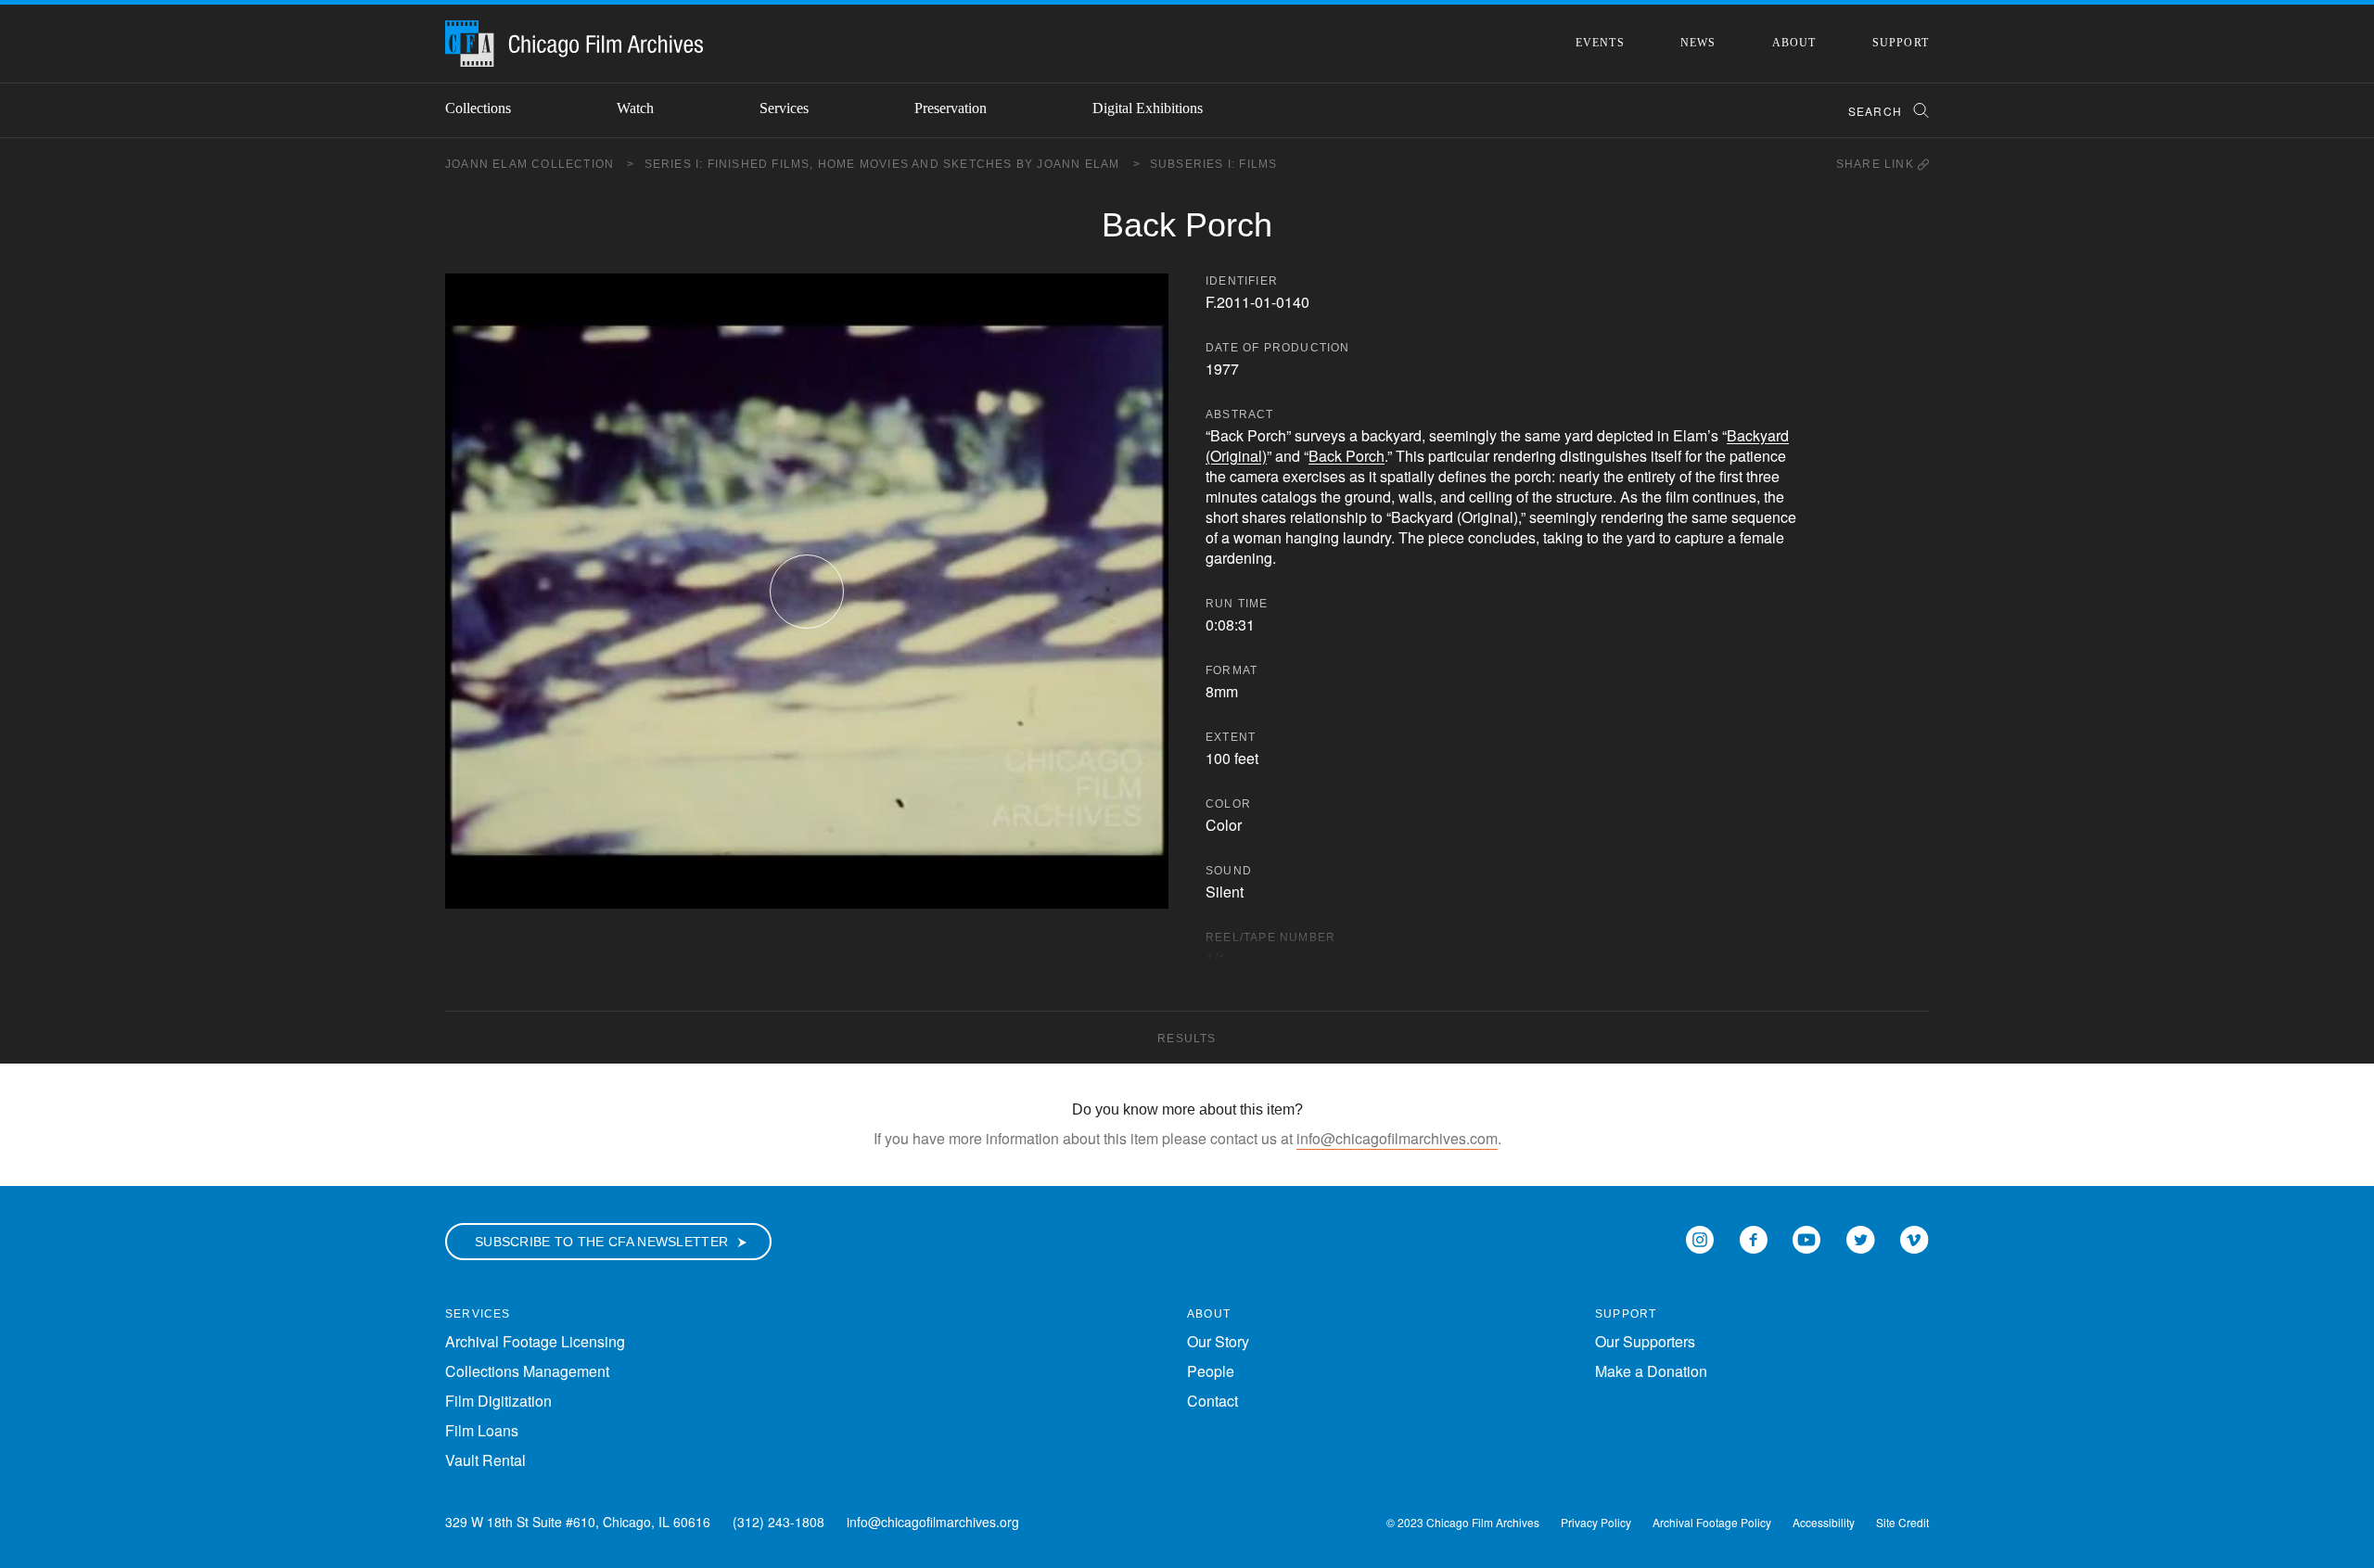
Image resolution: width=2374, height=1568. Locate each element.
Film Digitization (498, 1401)
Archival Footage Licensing (535, 1341)
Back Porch (1347, 456)
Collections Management (527, 1371)
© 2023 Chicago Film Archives (1463, 1522)
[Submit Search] (1915, 111)
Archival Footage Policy (1712, 1522)
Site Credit (1902, 1522)
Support (1901, 43)
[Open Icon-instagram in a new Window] (1700, 1237)
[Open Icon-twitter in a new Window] (1861, 1237)
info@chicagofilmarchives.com (1397, 1138)
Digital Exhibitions (1148, 108)
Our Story (1218, 1341)
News (1698, 43)
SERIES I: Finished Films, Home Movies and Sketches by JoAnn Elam (893, 164)
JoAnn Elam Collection (540, 164)
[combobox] (1880, 111)
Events (1600, 43)
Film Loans (482, 1430)
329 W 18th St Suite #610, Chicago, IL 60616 (578, 1522)
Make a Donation (1651, 1371)
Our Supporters (1645, 1341)
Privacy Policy (1596, 1522)
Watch (635, 108)
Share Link (1877, 164)
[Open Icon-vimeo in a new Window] (1915, 1237)
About (1794, 43)
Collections (478, 108)
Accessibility (1824, 1522)
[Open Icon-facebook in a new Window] (1754, 1237)
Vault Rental (485, 1460)
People (1211, 1371)
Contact (1213, 1401)
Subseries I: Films (1214, 164)
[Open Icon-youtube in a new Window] (1806, 1237)
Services (784, 108)
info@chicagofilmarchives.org (933, 1522)
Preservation (951, 108)
